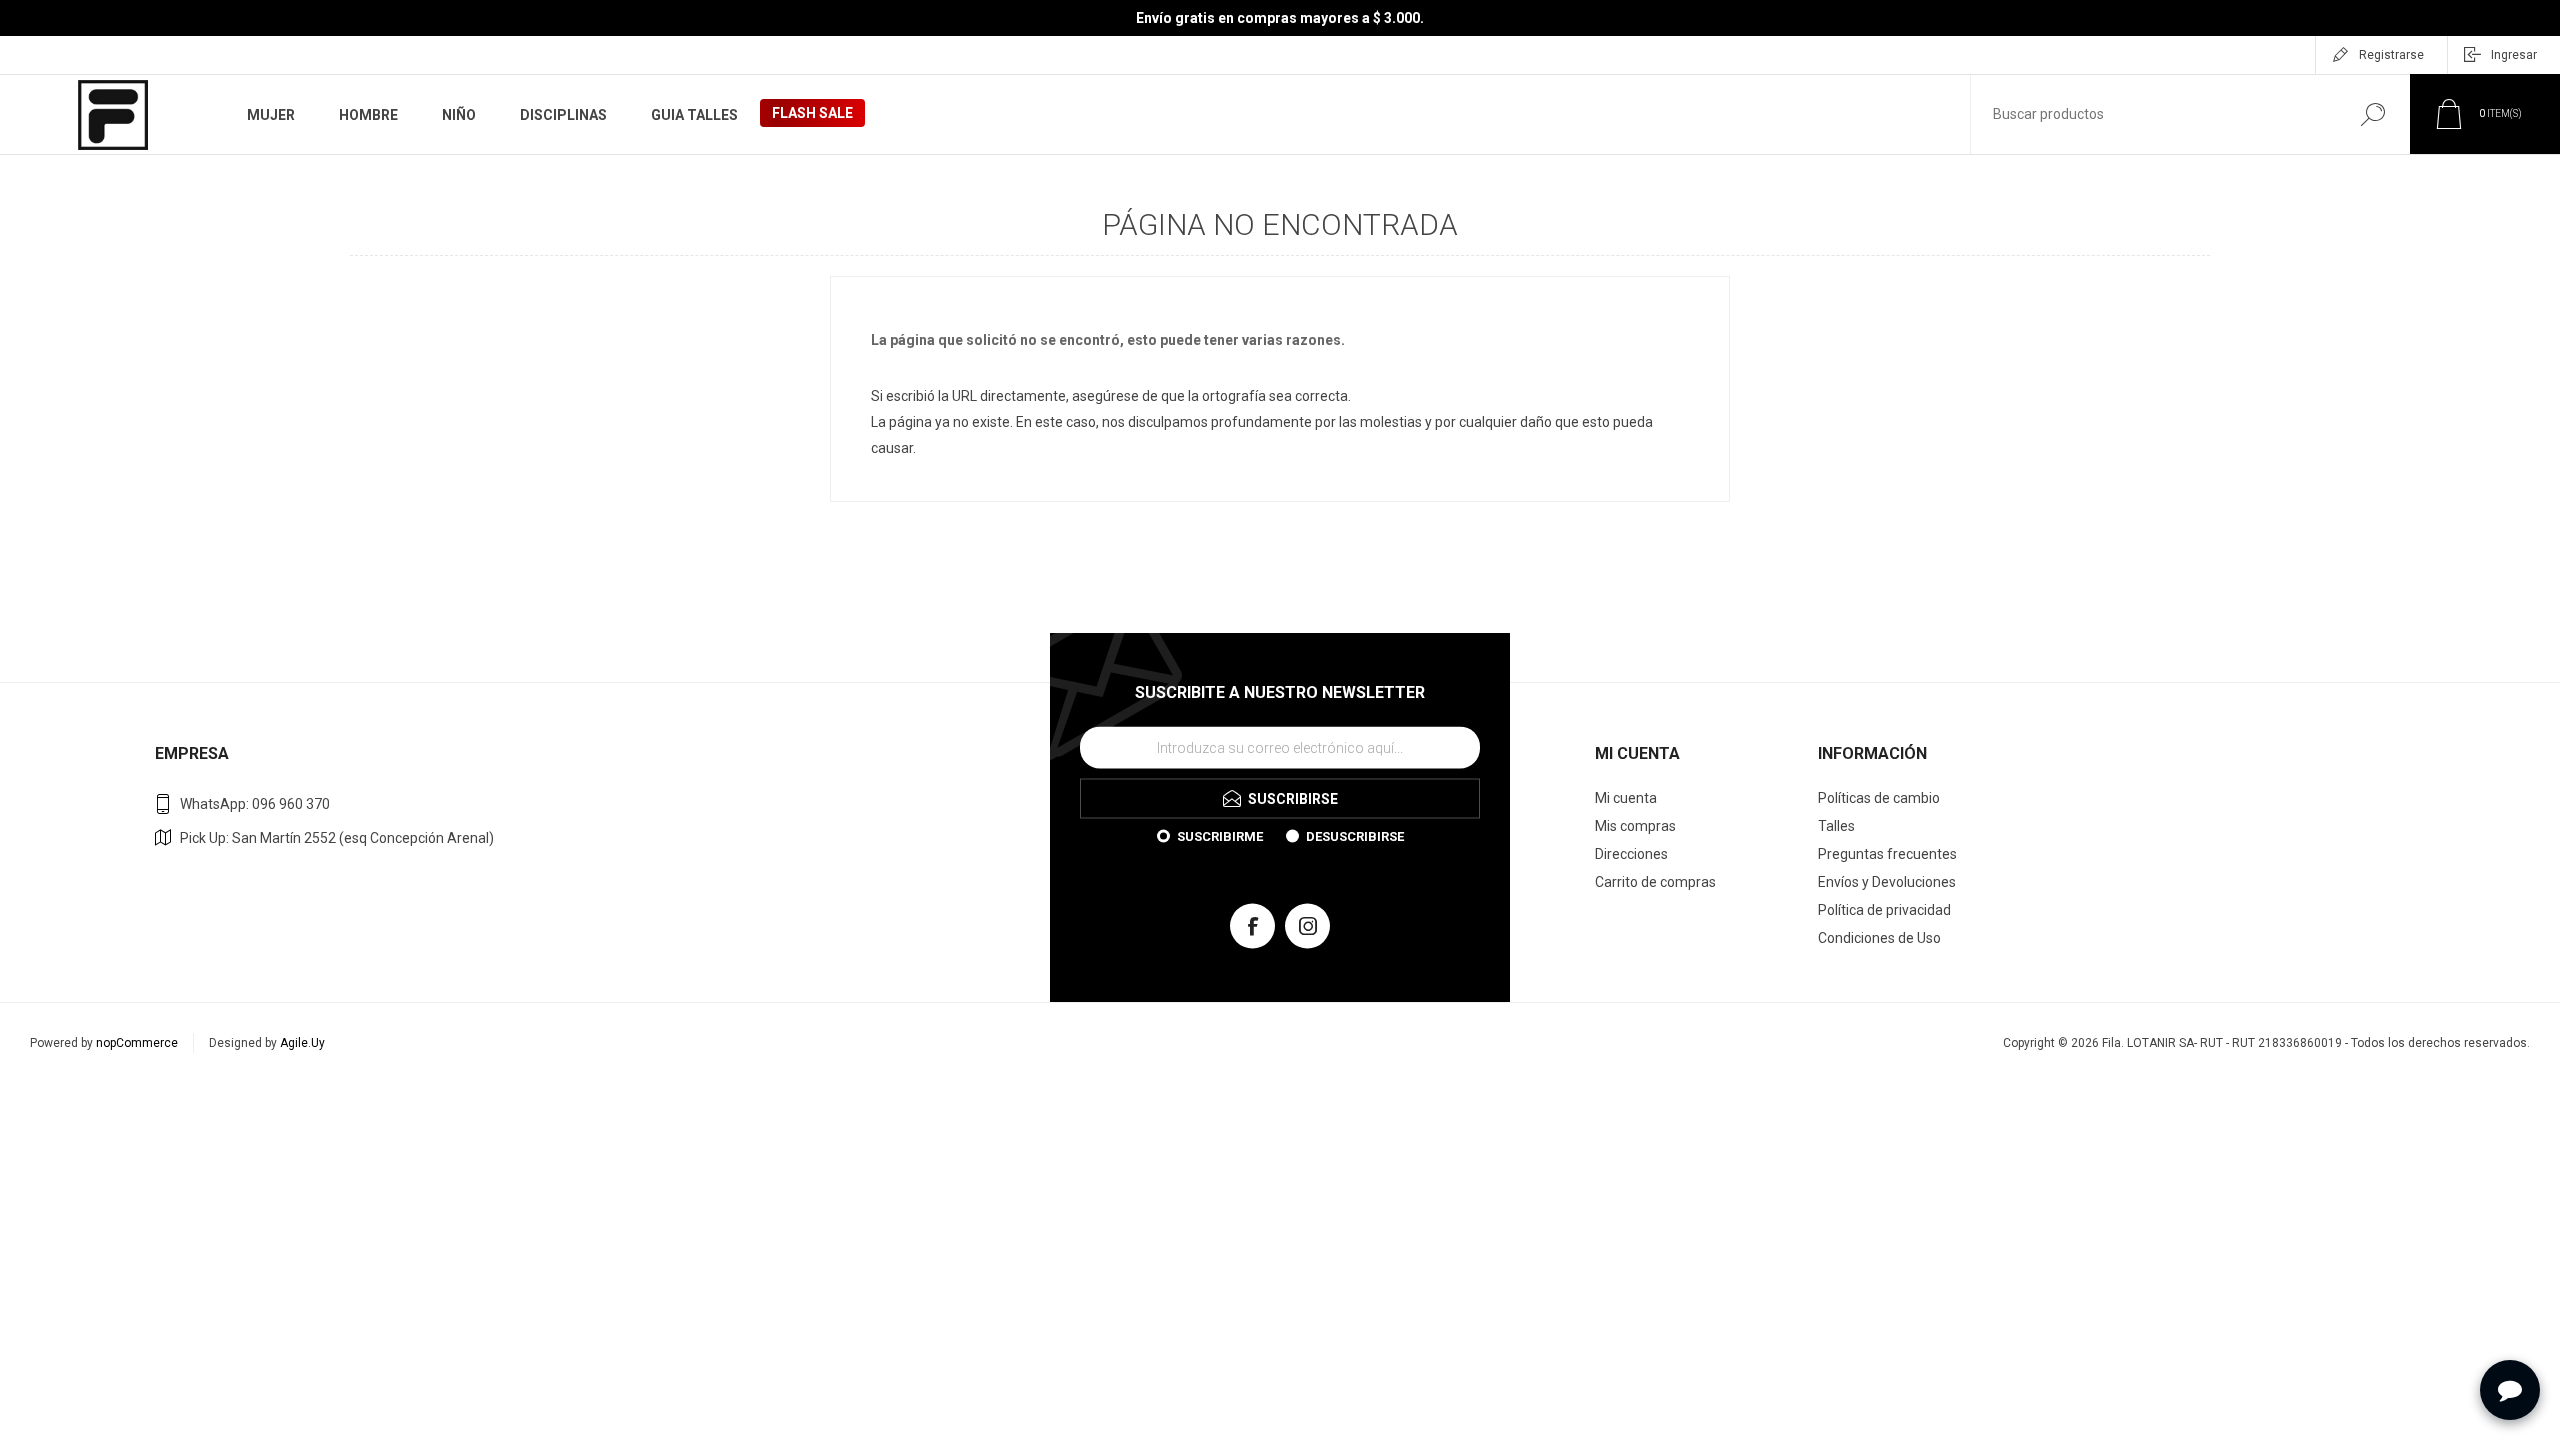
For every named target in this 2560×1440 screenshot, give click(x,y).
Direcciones (1631, 854)
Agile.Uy (302, 1043)
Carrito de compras (1655, 882)
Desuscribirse (1355, 835)
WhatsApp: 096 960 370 (255, 804)
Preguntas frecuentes (1887, 854)
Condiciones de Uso (1879, 938)
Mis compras (1635, 826)
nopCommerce (137, 1043)
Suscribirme (1220, 835)
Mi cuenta (1626, 798)
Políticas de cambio (1879, 798)
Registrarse (2391, 55)
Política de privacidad (1884, 910)
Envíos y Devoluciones (1887, 882)
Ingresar (2514, 55)
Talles (1836, 826)
